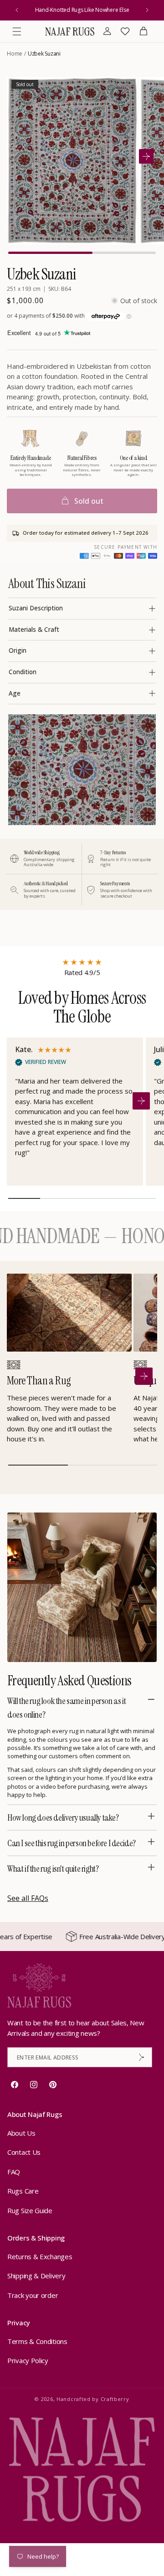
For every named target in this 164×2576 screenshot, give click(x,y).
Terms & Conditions (37, 2341)
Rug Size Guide (30, 2210)
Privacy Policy (28, 2360)
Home (15, 54)
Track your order (33, 2295)
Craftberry (115, 2399)
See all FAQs (28, 1898)
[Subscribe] (142, 2057)
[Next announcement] (147, 10)
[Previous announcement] (17, 10)
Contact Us (24, 2152)
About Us (21, 2133)
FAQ (14, 2172)
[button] (17, 31)
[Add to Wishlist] (125, 89)
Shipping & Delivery (36, 2276)
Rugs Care (23, 2191)
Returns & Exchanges (40, 2256)
